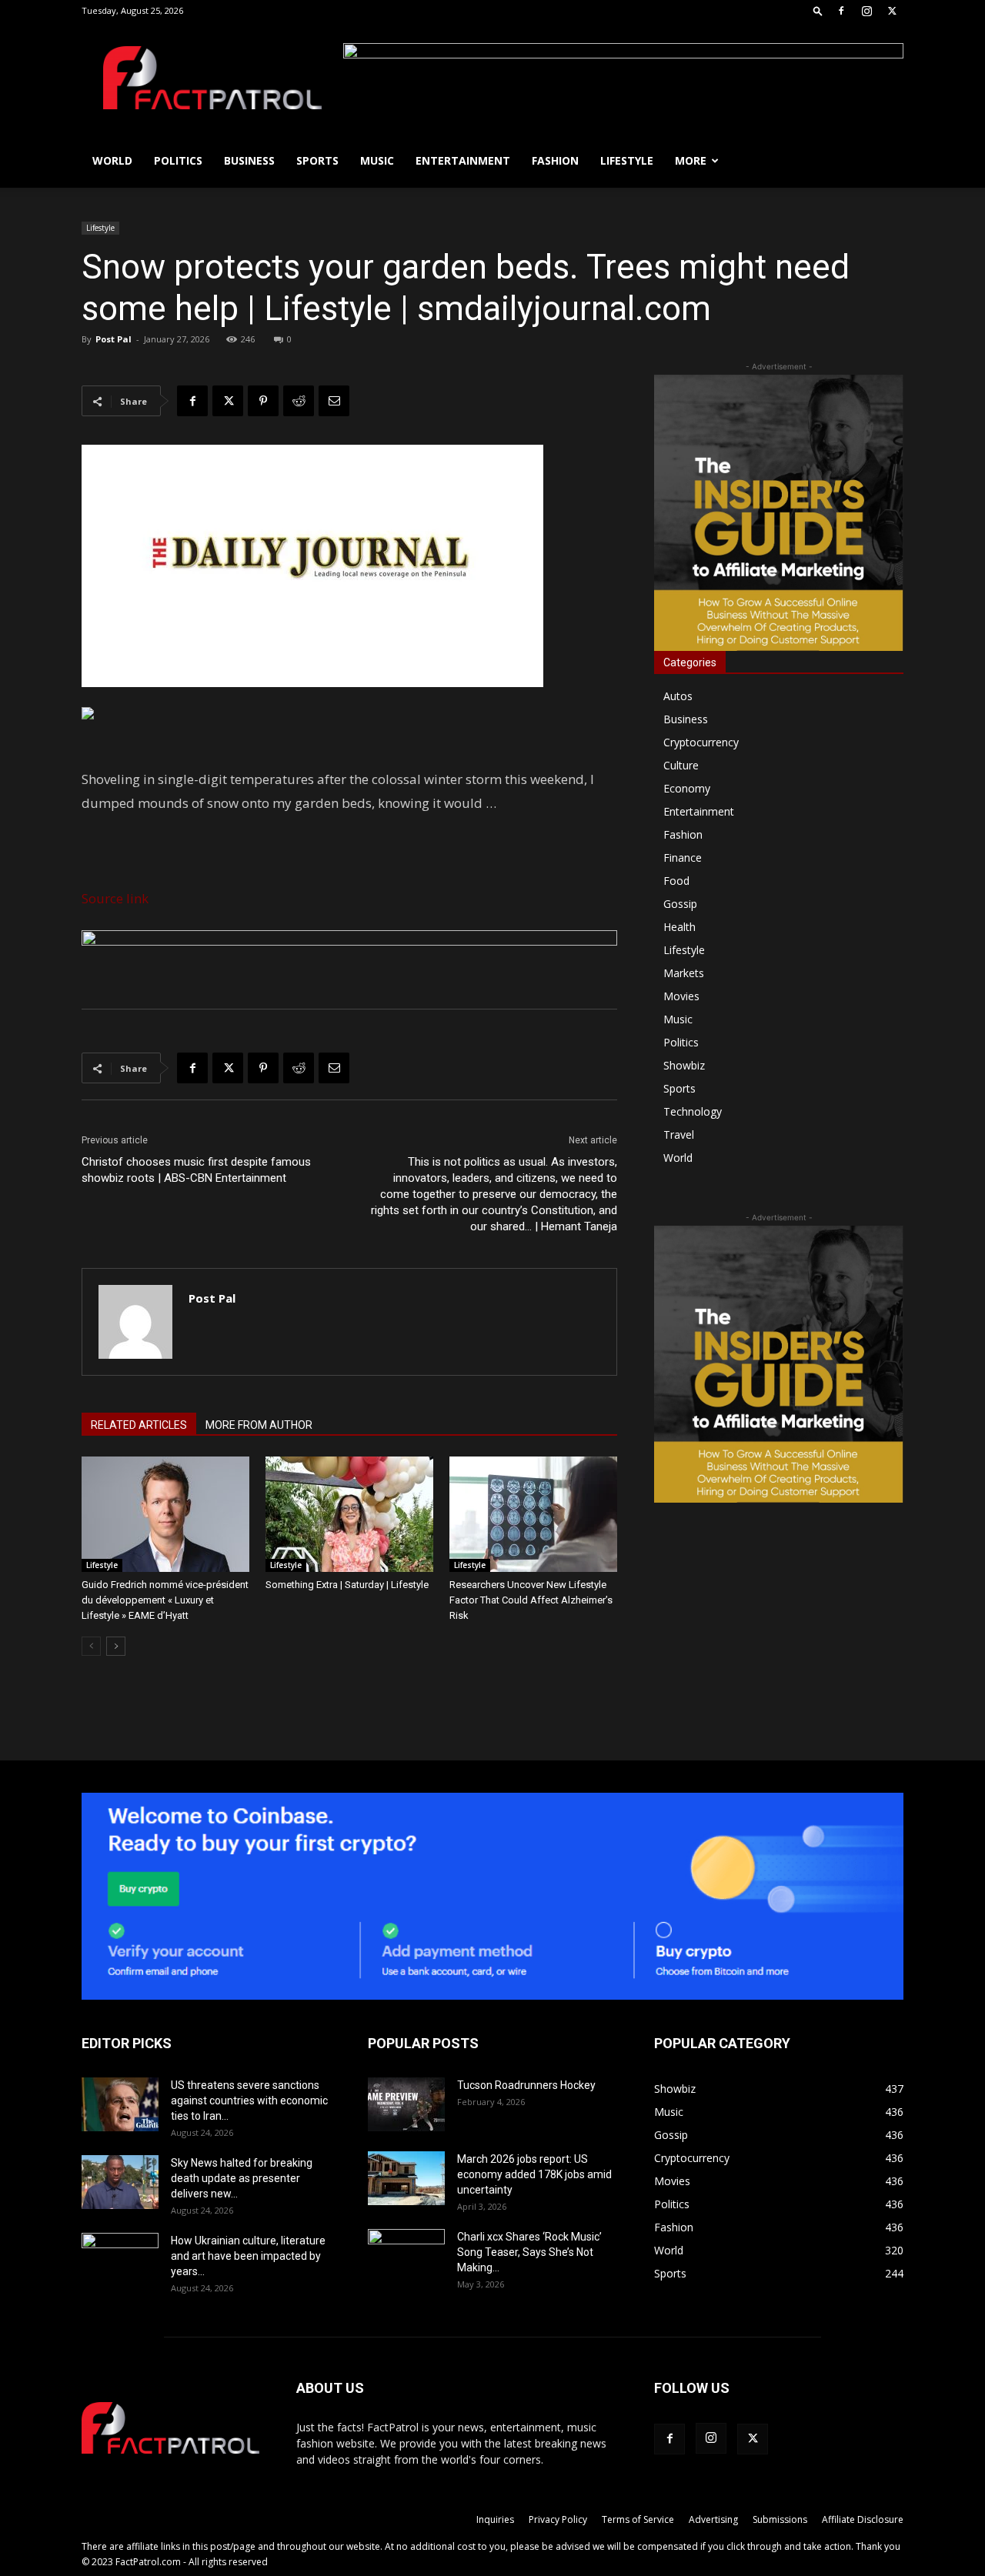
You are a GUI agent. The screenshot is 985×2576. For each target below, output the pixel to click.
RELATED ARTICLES (139, 1425)
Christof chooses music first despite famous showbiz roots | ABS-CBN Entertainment (196, 1170)
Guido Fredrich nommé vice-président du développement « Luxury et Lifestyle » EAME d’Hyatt (165, 1600)
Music (377, 160)
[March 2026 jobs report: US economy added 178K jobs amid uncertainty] (406, 2178)
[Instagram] (866, 11)
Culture (681, 765)
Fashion (555, 160)
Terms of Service (638, 2519)
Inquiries (495, 2519)
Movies (681, 996)
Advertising (713, 2519)
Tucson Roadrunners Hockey (526, 2085)
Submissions (780, 2519)
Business (249, 160)
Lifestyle (627, 160)
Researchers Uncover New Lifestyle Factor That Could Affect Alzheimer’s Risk (531, 1600)
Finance (683, 858)
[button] (818, 10)
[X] (892, 11)
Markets (684, 973)
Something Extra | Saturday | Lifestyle (347, 1585)
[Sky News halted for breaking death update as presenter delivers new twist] (120, 2182)
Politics (178, 160)
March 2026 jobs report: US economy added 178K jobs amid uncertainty (534, 2174)
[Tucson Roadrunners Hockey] (406, 2104)
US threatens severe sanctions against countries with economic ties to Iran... (249, 2101)
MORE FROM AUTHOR (259, 1425)
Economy (687, 788)
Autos (678, 696)
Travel (679, 1135)
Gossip (680, 904)
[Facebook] (841, 11)
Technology (693, 1111)
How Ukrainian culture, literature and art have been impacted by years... (248, 2256)
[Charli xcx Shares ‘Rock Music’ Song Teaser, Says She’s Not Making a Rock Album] (406, 2256)
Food (676, 881)
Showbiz (684, 1065)
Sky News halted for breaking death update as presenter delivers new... (242, 2178)
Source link (115, 898)
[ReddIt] (299, 401)
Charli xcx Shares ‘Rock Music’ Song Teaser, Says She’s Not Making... (529, 2252)
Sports (317, 160)
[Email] (334, 401)
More (691, 160)
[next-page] (116, 1646)
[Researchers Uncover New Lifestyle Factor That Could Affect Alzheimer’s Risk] (533, 1514)
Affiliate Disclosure (863, 2519)
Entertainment (463, 160)
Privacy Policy (558, 2519)
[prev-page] (91, 1646)
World (112, 160)
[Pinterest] (263, 401)
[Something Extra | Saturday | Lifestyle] (349, 1514)
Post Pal (114, 339)
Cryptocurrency (701, 742)
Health (679, 927)
